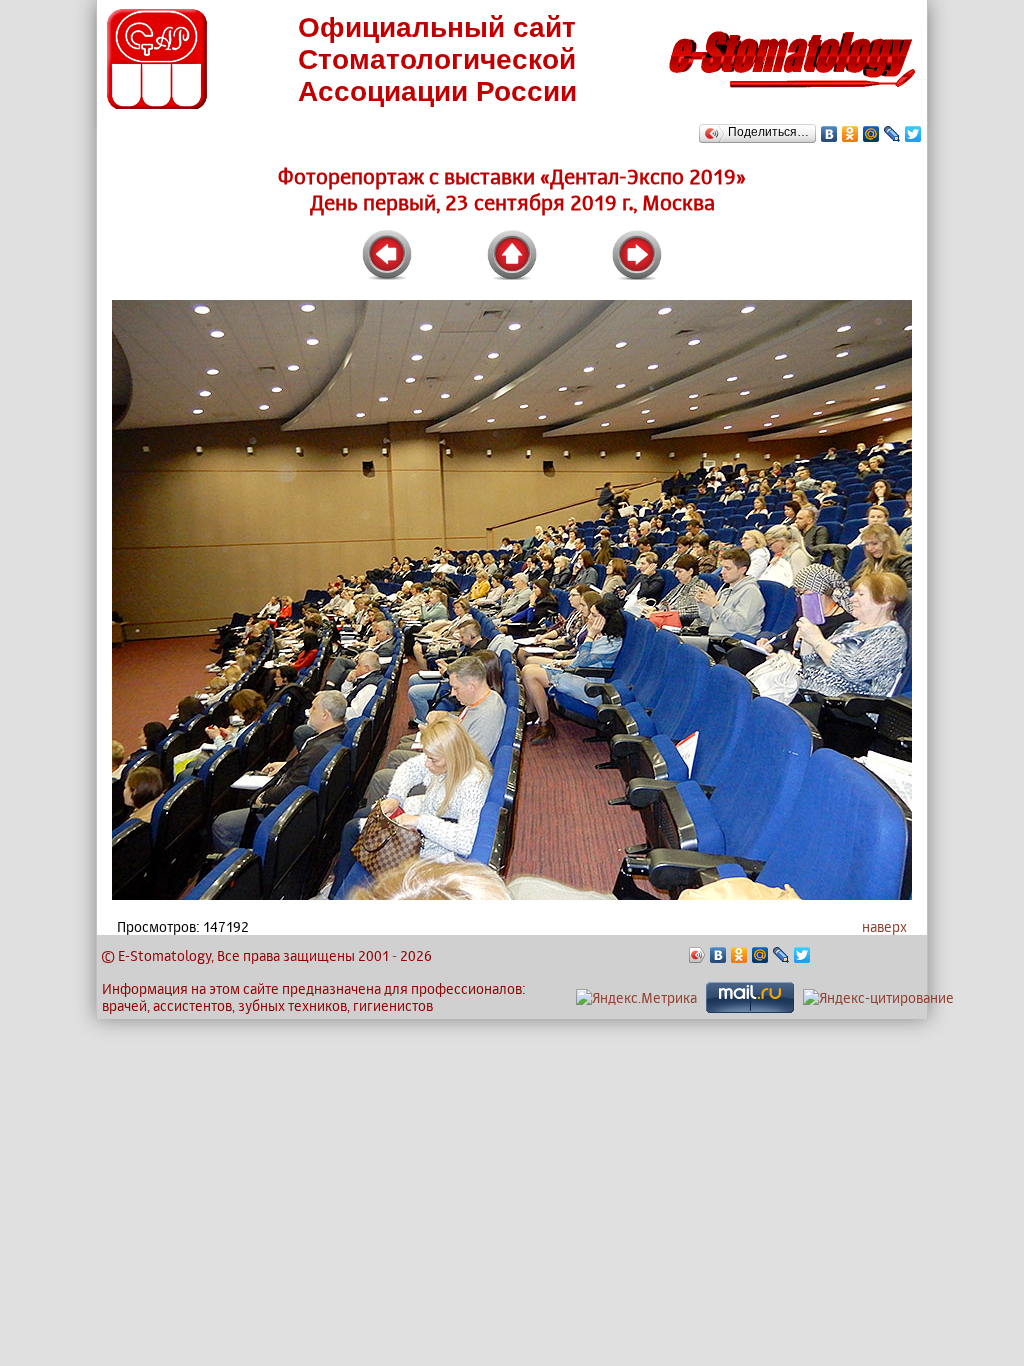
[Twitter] (913, 134)
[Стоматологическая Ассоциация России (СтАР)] (157, 103)
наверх (884, 926)
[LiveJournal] (892, 134)
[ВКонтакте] (829, 134)
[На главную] (792, 93)
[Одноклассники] (850, 134)
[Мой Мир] (871, 134)
